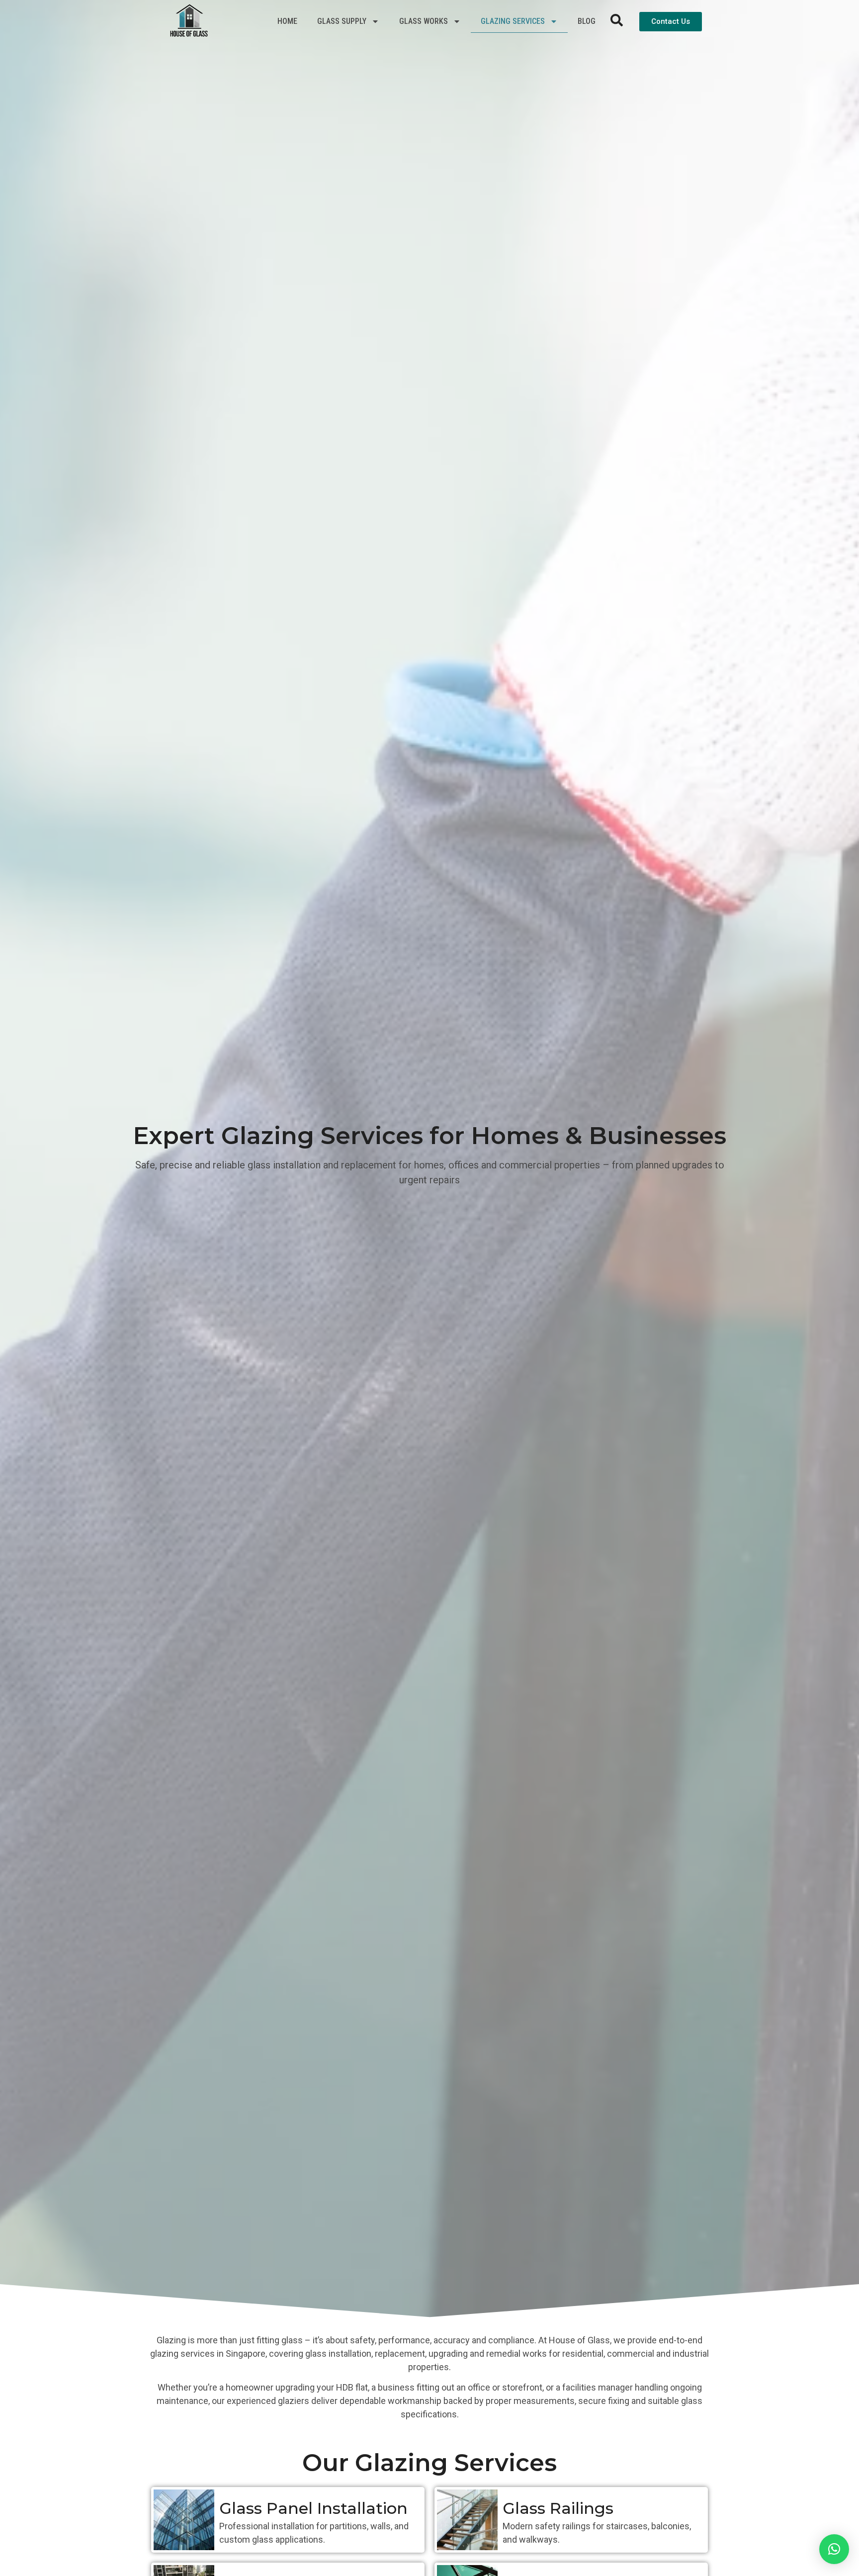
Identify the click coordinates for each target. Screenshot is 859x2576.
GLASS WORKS (424, 21)
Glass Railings (558, 2508)
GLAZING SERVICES (513, 21)
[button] (834, 2549)
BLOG (587, 21)
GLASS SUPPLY (342, 21)
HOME (287, 21)
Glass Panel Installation (313, 2508)
